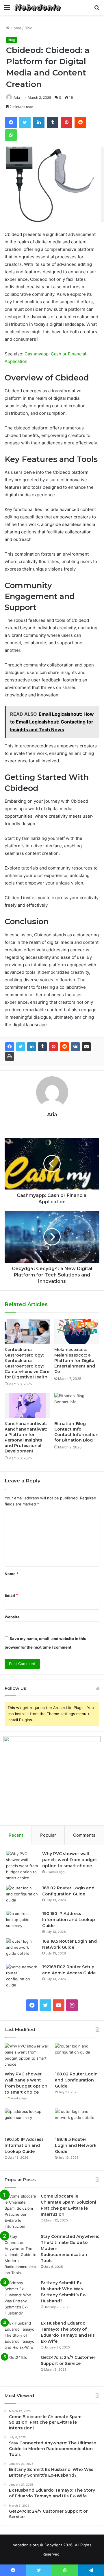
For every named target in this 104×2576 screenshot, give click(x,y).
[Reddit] (64, 1047)
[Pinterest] (53, 1047)
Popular (48, 1835)
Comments (84, 1835)
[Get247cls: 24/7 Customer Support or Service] (21, 2365)
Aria (17, 97)
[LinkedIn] (31, 1047)
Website (12, 1617)
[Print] (10, 1056)
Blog (28, 28)
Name (12, 1574)
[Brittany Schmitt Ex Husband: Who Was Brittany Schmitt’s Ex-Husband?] (21, 2298)
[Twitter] (21, 1047)
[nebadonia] (38, 7)
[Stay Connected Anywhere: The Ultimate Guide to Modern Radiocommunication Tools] (21, 2255)
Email (11, 1595)
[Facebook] (10, 1047)
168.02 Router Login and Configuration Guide (76, 2080)
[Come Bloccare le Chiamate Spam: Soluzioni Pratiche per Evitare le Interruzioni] (21, 2211)
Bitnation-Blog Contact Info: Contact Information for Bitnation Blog (76, 1432)
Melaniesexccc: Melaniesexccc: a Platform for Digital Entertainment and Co (75, 1361)
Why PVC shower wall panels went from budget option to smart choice (70, 1860)
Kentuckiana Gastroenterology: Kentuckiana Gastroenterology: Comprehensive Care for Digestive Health (27, 1363)
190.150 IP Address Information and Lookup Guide (69, 1920)
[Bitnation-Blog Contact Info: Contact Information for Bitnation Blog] (77, 1406)
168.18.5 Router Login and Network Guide (76, 2145)
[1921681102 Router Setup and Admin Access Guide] (22, 1976)
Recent (16, 1835)
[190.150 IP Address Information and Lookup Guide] (22, 1921)
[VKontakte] (75, 1047)
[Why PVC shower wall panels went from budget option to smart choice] (22, 1866)
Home (15, 28)
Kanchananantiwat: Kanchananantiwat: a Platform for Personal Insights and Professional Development (26, 1437)
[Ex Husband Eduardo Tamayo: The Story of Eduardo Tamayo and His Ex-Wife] (21, 2335)
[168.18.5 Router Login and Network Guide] (22, 1949)
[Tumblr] (42, 1047)
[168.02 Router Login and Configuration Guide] (22, 1896)
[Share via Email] (86, 1047)
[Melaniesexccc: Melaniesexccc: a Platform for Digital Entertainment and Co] (77, 1331)
